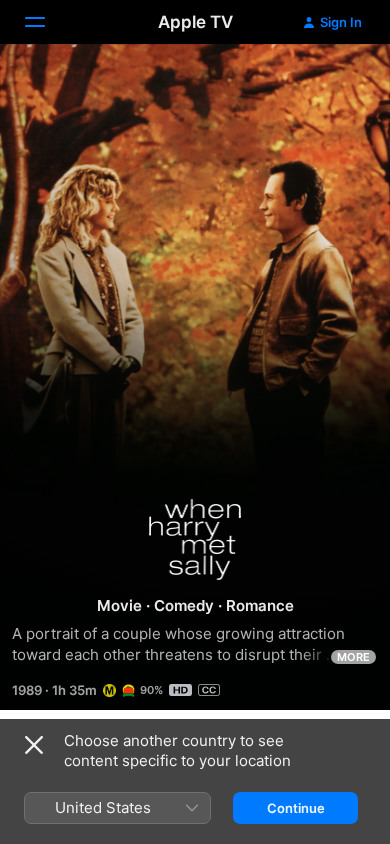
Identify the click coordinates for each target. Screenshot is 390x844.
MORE (353, 657)
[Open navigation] (47, 22)
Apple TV (195, 22)
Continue (296, 808)
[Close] (34, 745)
